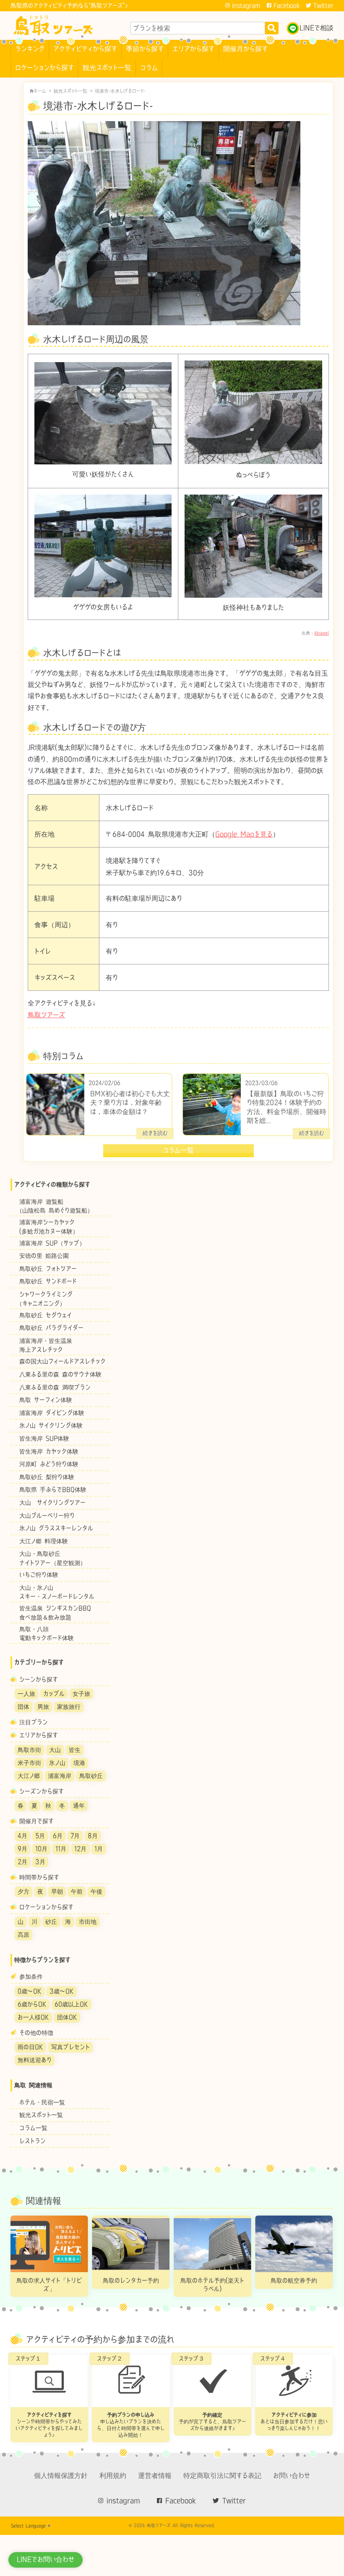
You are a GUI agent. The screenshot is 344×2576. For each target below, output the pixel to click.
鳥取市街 (29, 1750)
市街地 (88, 1922)
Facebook (287, 5)
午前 (77, 1891)
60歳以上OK (71, 2004)
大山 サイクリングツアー (52, 1502)
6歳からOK (32, 2004)
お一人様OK (33, 2017)
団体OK (67, 2017)
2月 (22, 1862)
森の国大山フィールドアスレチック (63, 1362)
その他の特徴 (36, 2033)
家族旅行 (69, 1707)
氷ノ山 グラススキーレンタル (56, 1528)
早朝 (57, 1891)
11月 (61, 1849)
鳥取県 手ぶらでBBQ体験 (53, 1490)
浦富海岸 (60, 1776)
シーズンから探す (42, 1791)
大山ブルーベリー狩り (47, 1515)
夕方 (23, 1891)
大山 (55, 1750)
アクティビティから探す (85, 49)
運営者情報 (155, 2475)
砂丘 (51, 1922)
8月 (93, 1836)
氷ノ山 (57, 1763)
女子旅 (81, 1694)
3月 (40, 1862)
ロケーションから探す (44, 67)
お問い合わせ (292, 2475)
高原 (23, 1935)
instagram (246, 5)
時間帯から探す (39, 1877)
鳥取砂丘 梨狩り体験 (47, 1477)
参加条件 (31, 1977)
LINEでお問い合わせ (46, 2559)
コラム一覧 (33, 2128)
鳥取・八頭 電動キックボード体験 (42, 1633)
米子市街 (29, 1763)
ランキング (30, 49)
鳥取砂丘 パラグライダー (51, 1328)
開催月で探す (36, 1821)
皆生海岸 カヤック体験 (49, 1451)
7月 (75, 1836)
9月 (22, 1849)
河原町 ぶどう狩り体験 (49, 1464)
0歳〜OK (30, 1991)
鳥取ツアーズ (46, 1015)
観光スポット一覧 (107, 67)
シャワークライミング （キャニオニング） (42, 1298)
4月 (22, 1836)
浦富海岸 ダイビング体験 (52, 1413)
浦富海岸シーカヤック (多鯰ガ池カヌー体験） (44, 1227)
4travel (322, 633)
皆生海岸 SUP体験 (44, 1438)
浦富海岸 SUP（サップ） (52, 1243)
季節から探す (145, 49)
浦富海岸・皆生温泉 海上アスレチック (42, 1345)
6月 (58, 1836)
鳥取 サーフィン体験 (46, 1400)
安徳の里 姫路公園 (44, 1256)
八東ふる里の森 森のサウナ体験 (60, 1374)
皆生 (75, 1750)
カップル (54, 1694)
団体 (23, 1707)
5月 (40, 1836)
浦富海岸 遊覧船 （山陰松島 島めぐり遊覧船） (52, 1206)
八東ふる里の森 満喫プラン (55, 1387)
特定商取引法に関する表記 (222, 2475)
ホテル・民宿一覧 (42, 2102)
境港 (79, 1763)
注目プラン (34, 1722)
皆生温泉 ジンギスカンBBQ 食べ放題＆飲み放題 (51, 1613)
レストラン (33, 2141)
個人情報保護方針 (61, 2475)
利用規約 (113, 2475)
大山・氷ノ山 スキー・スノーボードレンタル (52, 1592)
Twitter (323, 5)
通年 (79, 1805)
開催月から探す (245, 49)
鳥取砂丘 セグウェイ (46, 1315)
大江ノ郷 (29, 1776)
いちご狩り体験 (39, 1574)
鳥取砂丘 (91, 1776)
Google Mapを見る (244, 834)
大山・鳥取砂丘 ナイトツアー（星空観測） (48, 1558)
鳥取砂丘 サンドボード (51, 1282)
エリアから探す (193, 49)
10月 (41, 1849)
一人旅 (26, 1694)
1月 (99, 1849)
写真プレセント (70, 2047)
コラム (149, 67)
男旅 (43, 1707)
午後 (96, 1891)
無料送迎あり (35, 2060)
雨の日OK (30, 2047)
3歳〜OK (62, 1991)
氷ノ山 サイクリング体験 (51, 1426)
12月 (80, 1849)
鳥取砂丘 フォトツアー (48, 1269)
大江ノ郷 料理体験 (44, 1541)
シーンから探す (39, 1679)
